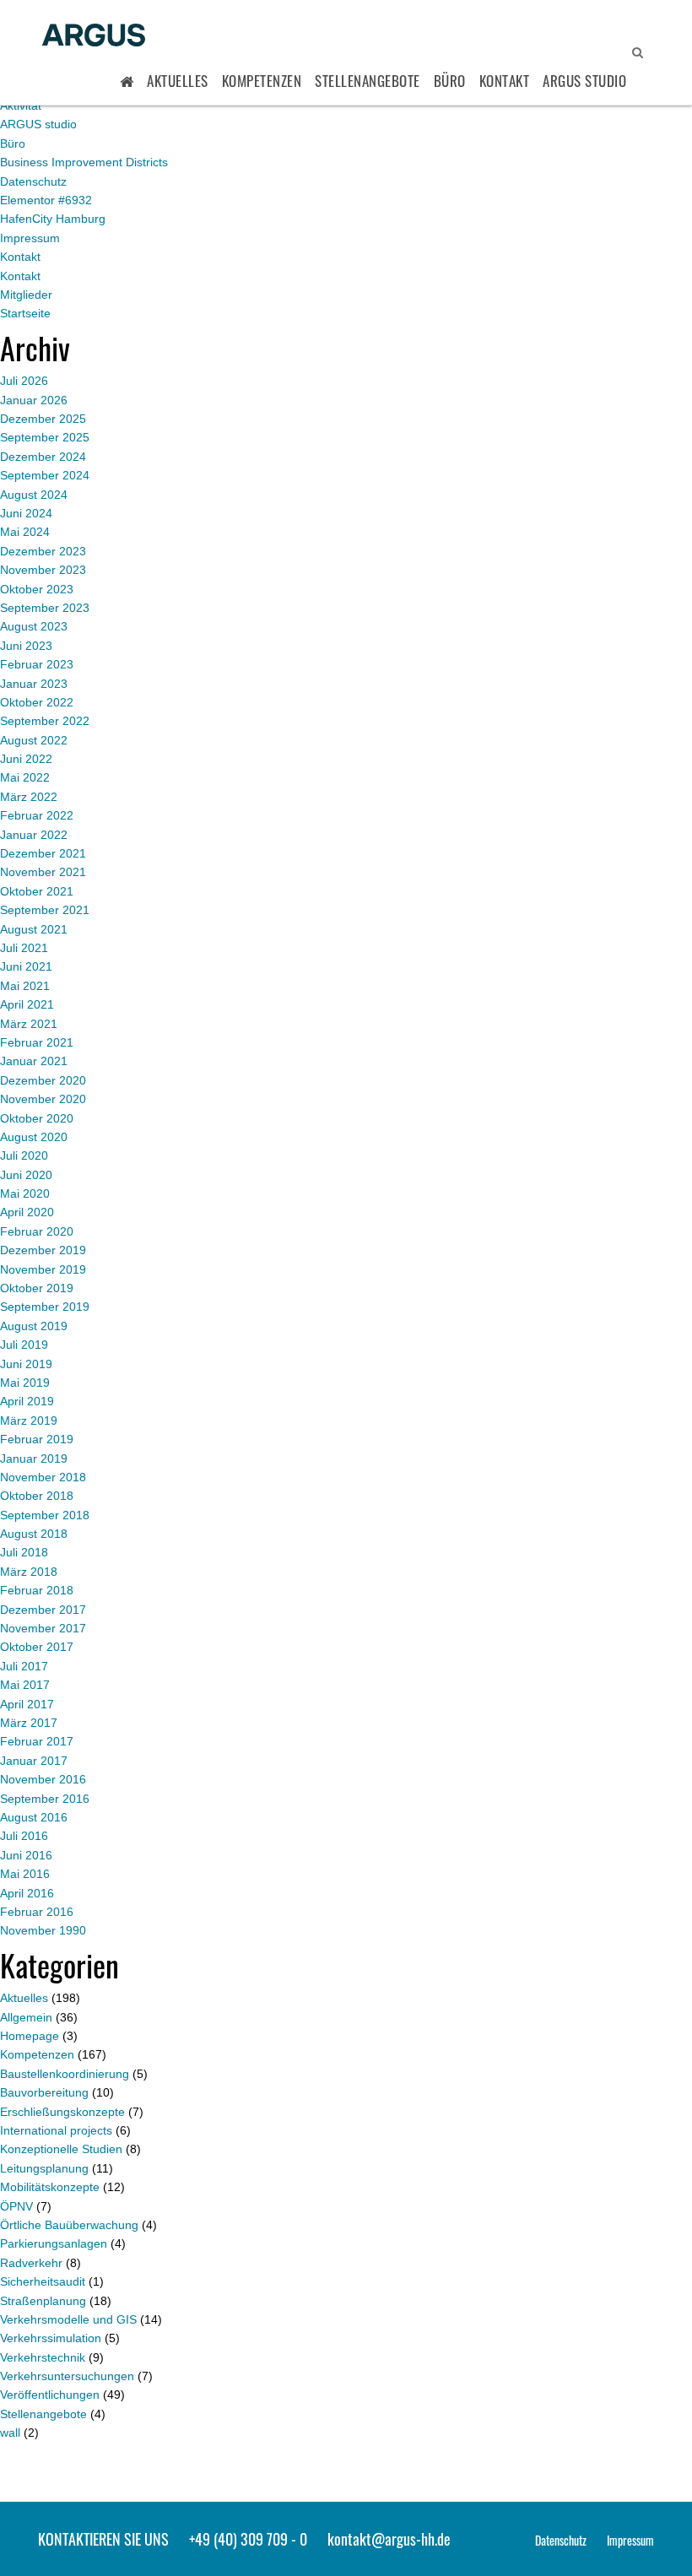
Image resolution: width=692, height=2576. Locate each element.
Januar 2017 (34, 1761)
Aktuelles (178, 81)
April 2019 (27, 1401)
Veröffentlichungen (50, 2395)
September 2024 (45, 475)
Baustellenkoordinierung (65, 2074)
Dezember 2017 (43, 1610)
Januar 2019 (34, 1458)
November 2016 (43, 1779)
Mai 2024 (25, 532)
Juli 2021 (24, 948)
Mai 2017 (25, 1685)
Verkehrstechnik (43, 2357)
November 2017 (43, 1628)
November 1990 (43, 1930)
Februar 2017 (37, 1741)
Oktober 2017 (37, 1647)
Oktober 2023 (37, 589)
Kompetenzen (262, 81)
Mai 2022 (25, 777)
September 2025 (45, 437)
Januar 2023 (34, 684)
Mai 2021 (25, 986)
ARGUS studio (38, 124)
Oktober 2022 (37, 702)
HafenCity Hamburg (53, 219)
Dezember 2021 (43, 853)
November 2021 (43, 872)
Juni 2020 (26, 1175)
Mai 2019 (25, 1383)
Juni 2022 (26, 759)
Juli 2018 (24, 1552)
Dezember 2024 (43, 457)
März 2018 (29, 1572)
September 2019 (45, 1307)
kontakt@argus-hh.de (389, 2539)
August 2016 (34, 1817)
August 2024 (34, 495)
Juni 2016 (26, 1855)
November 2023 (43, 570)
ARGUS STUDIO (584, 81)
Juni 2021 (26, 966)
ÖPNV (16, 2206)
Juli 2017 (24, 1666)
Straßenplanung (43, 2301)
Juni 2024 (26, 513)
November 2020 (43, 1099)
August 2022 (34, 740)
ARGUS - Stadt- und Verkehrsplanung (94, 36)
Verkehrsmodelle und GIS (68, 2319)
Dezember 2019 (43, 1250)
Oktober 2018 (37, 1496)
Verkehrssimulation (51, 2338)
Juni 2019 (26, 1364)
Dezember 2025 (43, 419)
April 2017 (27, 1704)
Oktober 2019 (37, 1288)
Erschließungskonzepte (62, 2112)
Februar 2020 (37, 1231)
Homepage (30, 2036)
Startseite (25, 313)
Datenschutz (33, 181)
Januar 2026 (34, 400)
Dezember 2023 (43, 551)
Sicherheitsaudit (43, 2281)
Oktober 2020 (37, 1118)
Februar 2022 (37, 815)
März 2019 (29, 1421)
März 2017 (29, 1723)
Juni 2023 (26, 646)
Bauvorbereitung (44, 2092)
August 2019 (34, 1326)
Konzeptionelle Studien (61, 2149)
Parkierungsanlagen (54, 2243)
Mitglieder (26, 295)
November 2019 (43, 1269)
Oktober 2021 (37, 891)
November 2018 (43, 1477)
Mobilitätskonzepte (50, 2187)
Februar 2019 (37, 1439)
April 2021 (27, 1004)
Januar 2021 (34, 1061)
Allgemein (26, 2017)
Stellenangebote (368, 81)
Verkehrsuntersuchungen (67, 2376)
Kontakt (505, 81)
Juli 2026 (24, 381)
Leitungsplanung (44, 2168)
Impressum (30, 238)
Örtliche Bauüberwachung (69, 2225)
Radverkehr (31, 2263)
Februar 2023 (37, 664)
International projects (56, 2130)
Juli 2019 (24, 1345)
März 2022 (29, 797)
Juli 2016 (24, 1836)
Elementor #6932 (46, 200)
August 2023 (34, 626)
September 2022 (45, 721)
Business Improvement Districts (84, 162)
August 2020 (34, 1137)
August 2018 (34, 1534)
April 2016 (27, 1893)
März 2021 (29, 1024)
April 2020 (27, 1212)
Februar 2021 (37, 1042)
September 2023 (45, 608)
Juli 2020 (24, 1155)
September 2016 (45, 1799)
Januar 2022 (34, 835)
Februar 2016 (37, 1912)
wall (10, 2433)
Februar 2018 (37, 1590)
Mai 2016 (25, 1874)
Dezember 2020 (43, 1080)
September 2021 (45, 910)
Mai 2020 (25, 1193)
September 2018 (45, 1515)
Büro (450, 81)
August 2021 (34, 929)
